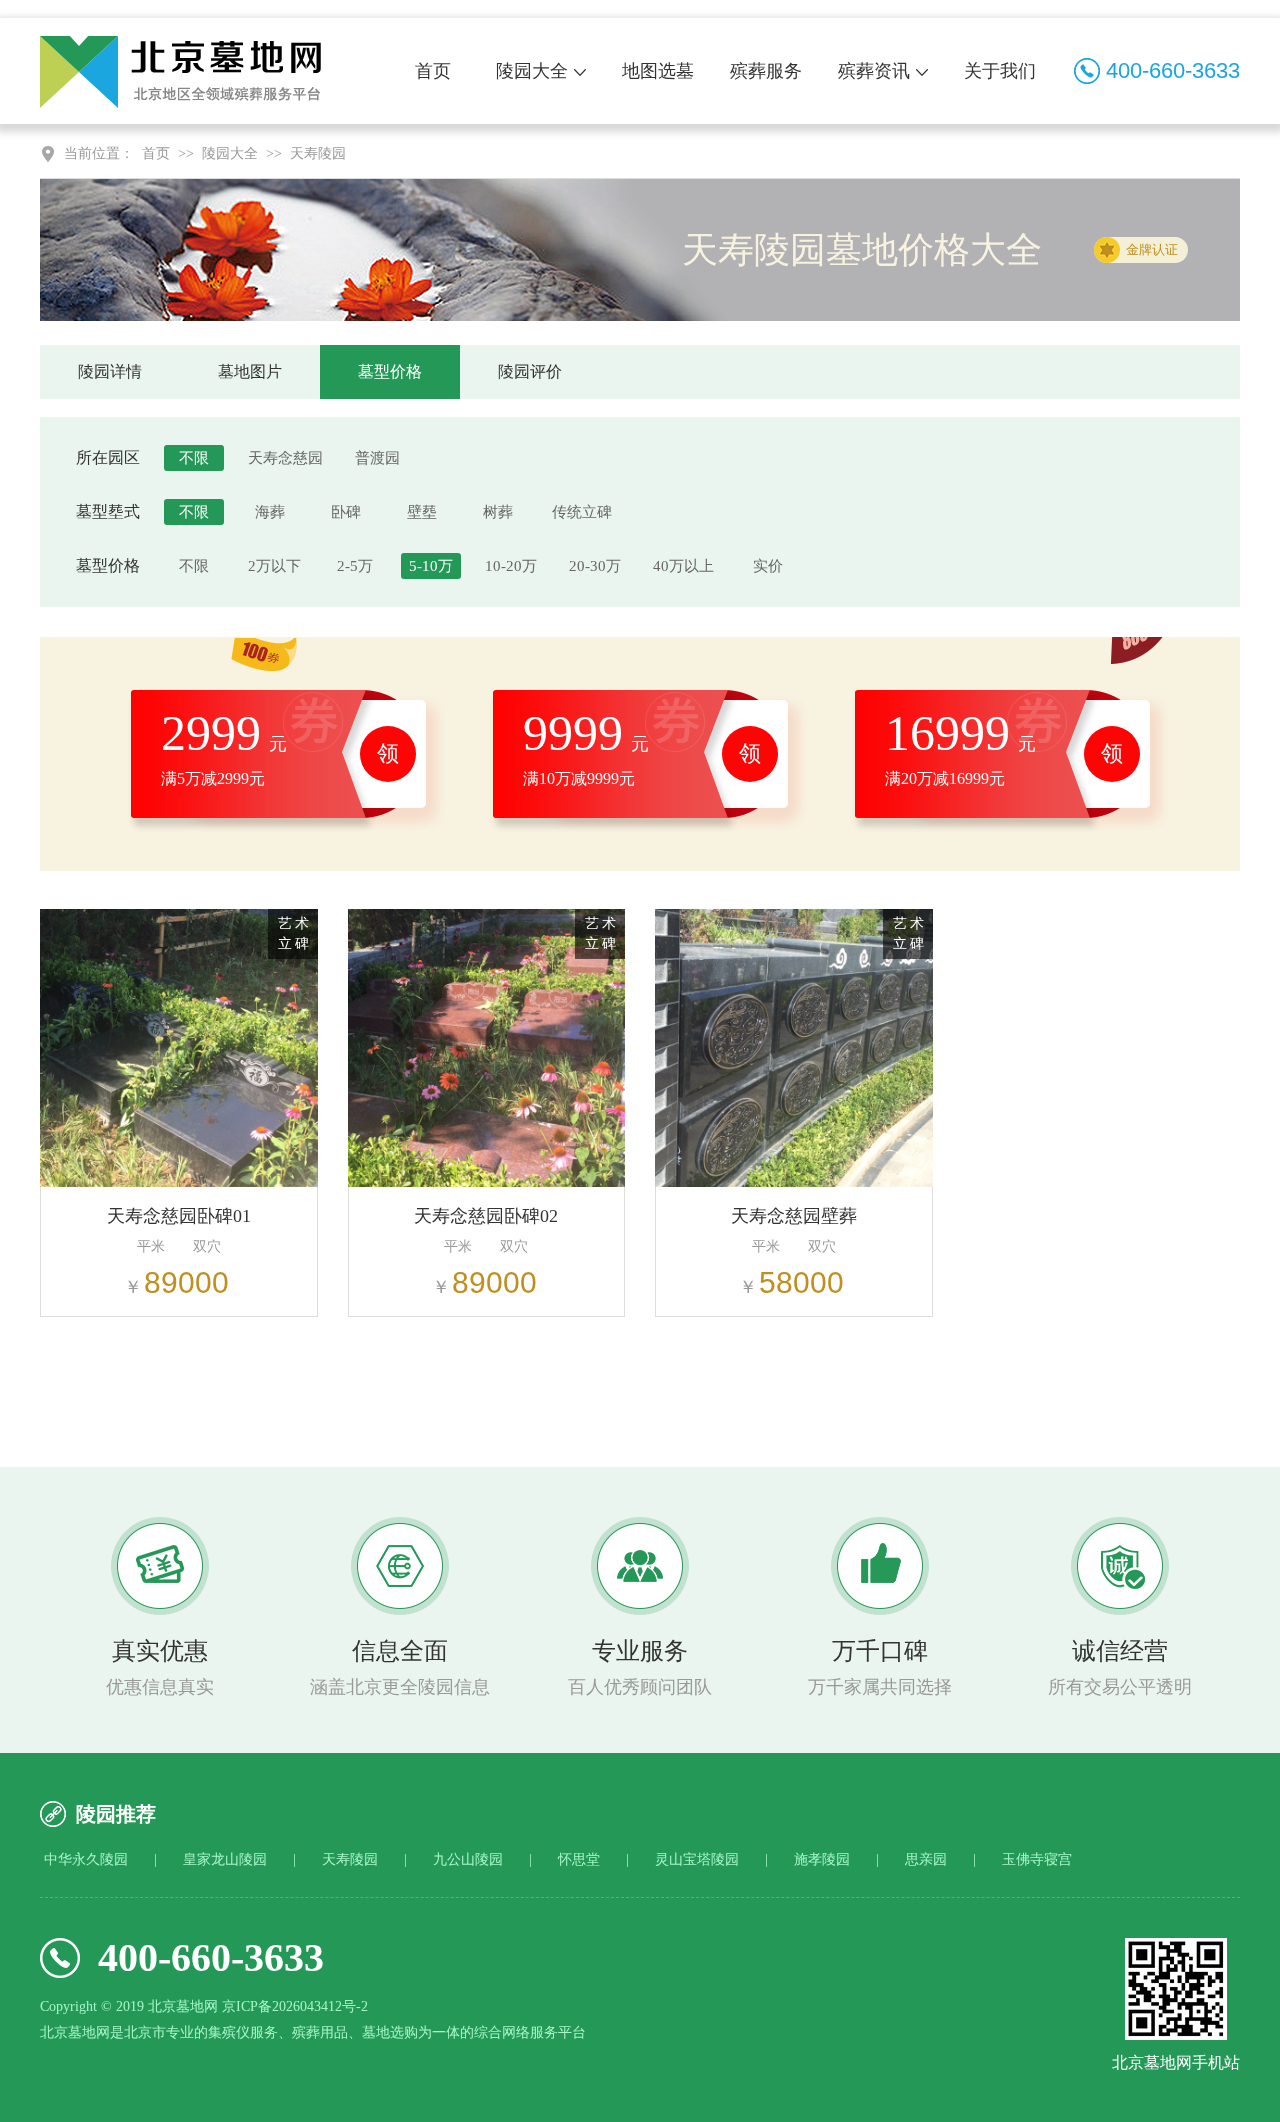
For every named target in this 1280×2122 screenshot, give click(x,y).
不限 (194, 458)
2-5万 (355, 566)
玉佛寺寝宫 (1037, 1859)
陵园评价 (530, 371)
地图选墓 (658, 71)
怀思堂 (579, 1859)
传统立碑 (582, 512)
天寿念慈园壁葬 (794, 1216)
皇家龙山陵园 (225, 1859)
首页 (433, 71)
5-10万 (431, 566)
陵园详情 (110, 371)
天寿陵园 (318, 153)
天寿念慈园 (285, 458)
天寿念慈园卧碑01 (179, 1216)
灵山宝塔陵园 (697, 1859)
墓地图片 (250, 371)
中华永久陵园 (86, 1859)
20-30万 (595, 566)
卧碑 (346, 512)
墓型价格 (390, 371)
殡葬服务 (766, 71)
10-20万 (511, 566)
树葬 (498, 512)
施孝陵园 (822, 1859)
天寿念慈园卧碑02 (486, 1216)
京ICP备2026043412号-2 (295, 2006)
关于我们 (1000, 71)
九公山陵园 (468, 1859)
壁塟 (422, 512)
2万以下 (274, 566)
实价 (768, 566)
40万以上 (683, 566)
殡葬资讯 (874, 71)
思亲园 (926, 1859)
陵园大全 (532, 71)
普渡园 (377, 458)
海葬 (270, 512)
